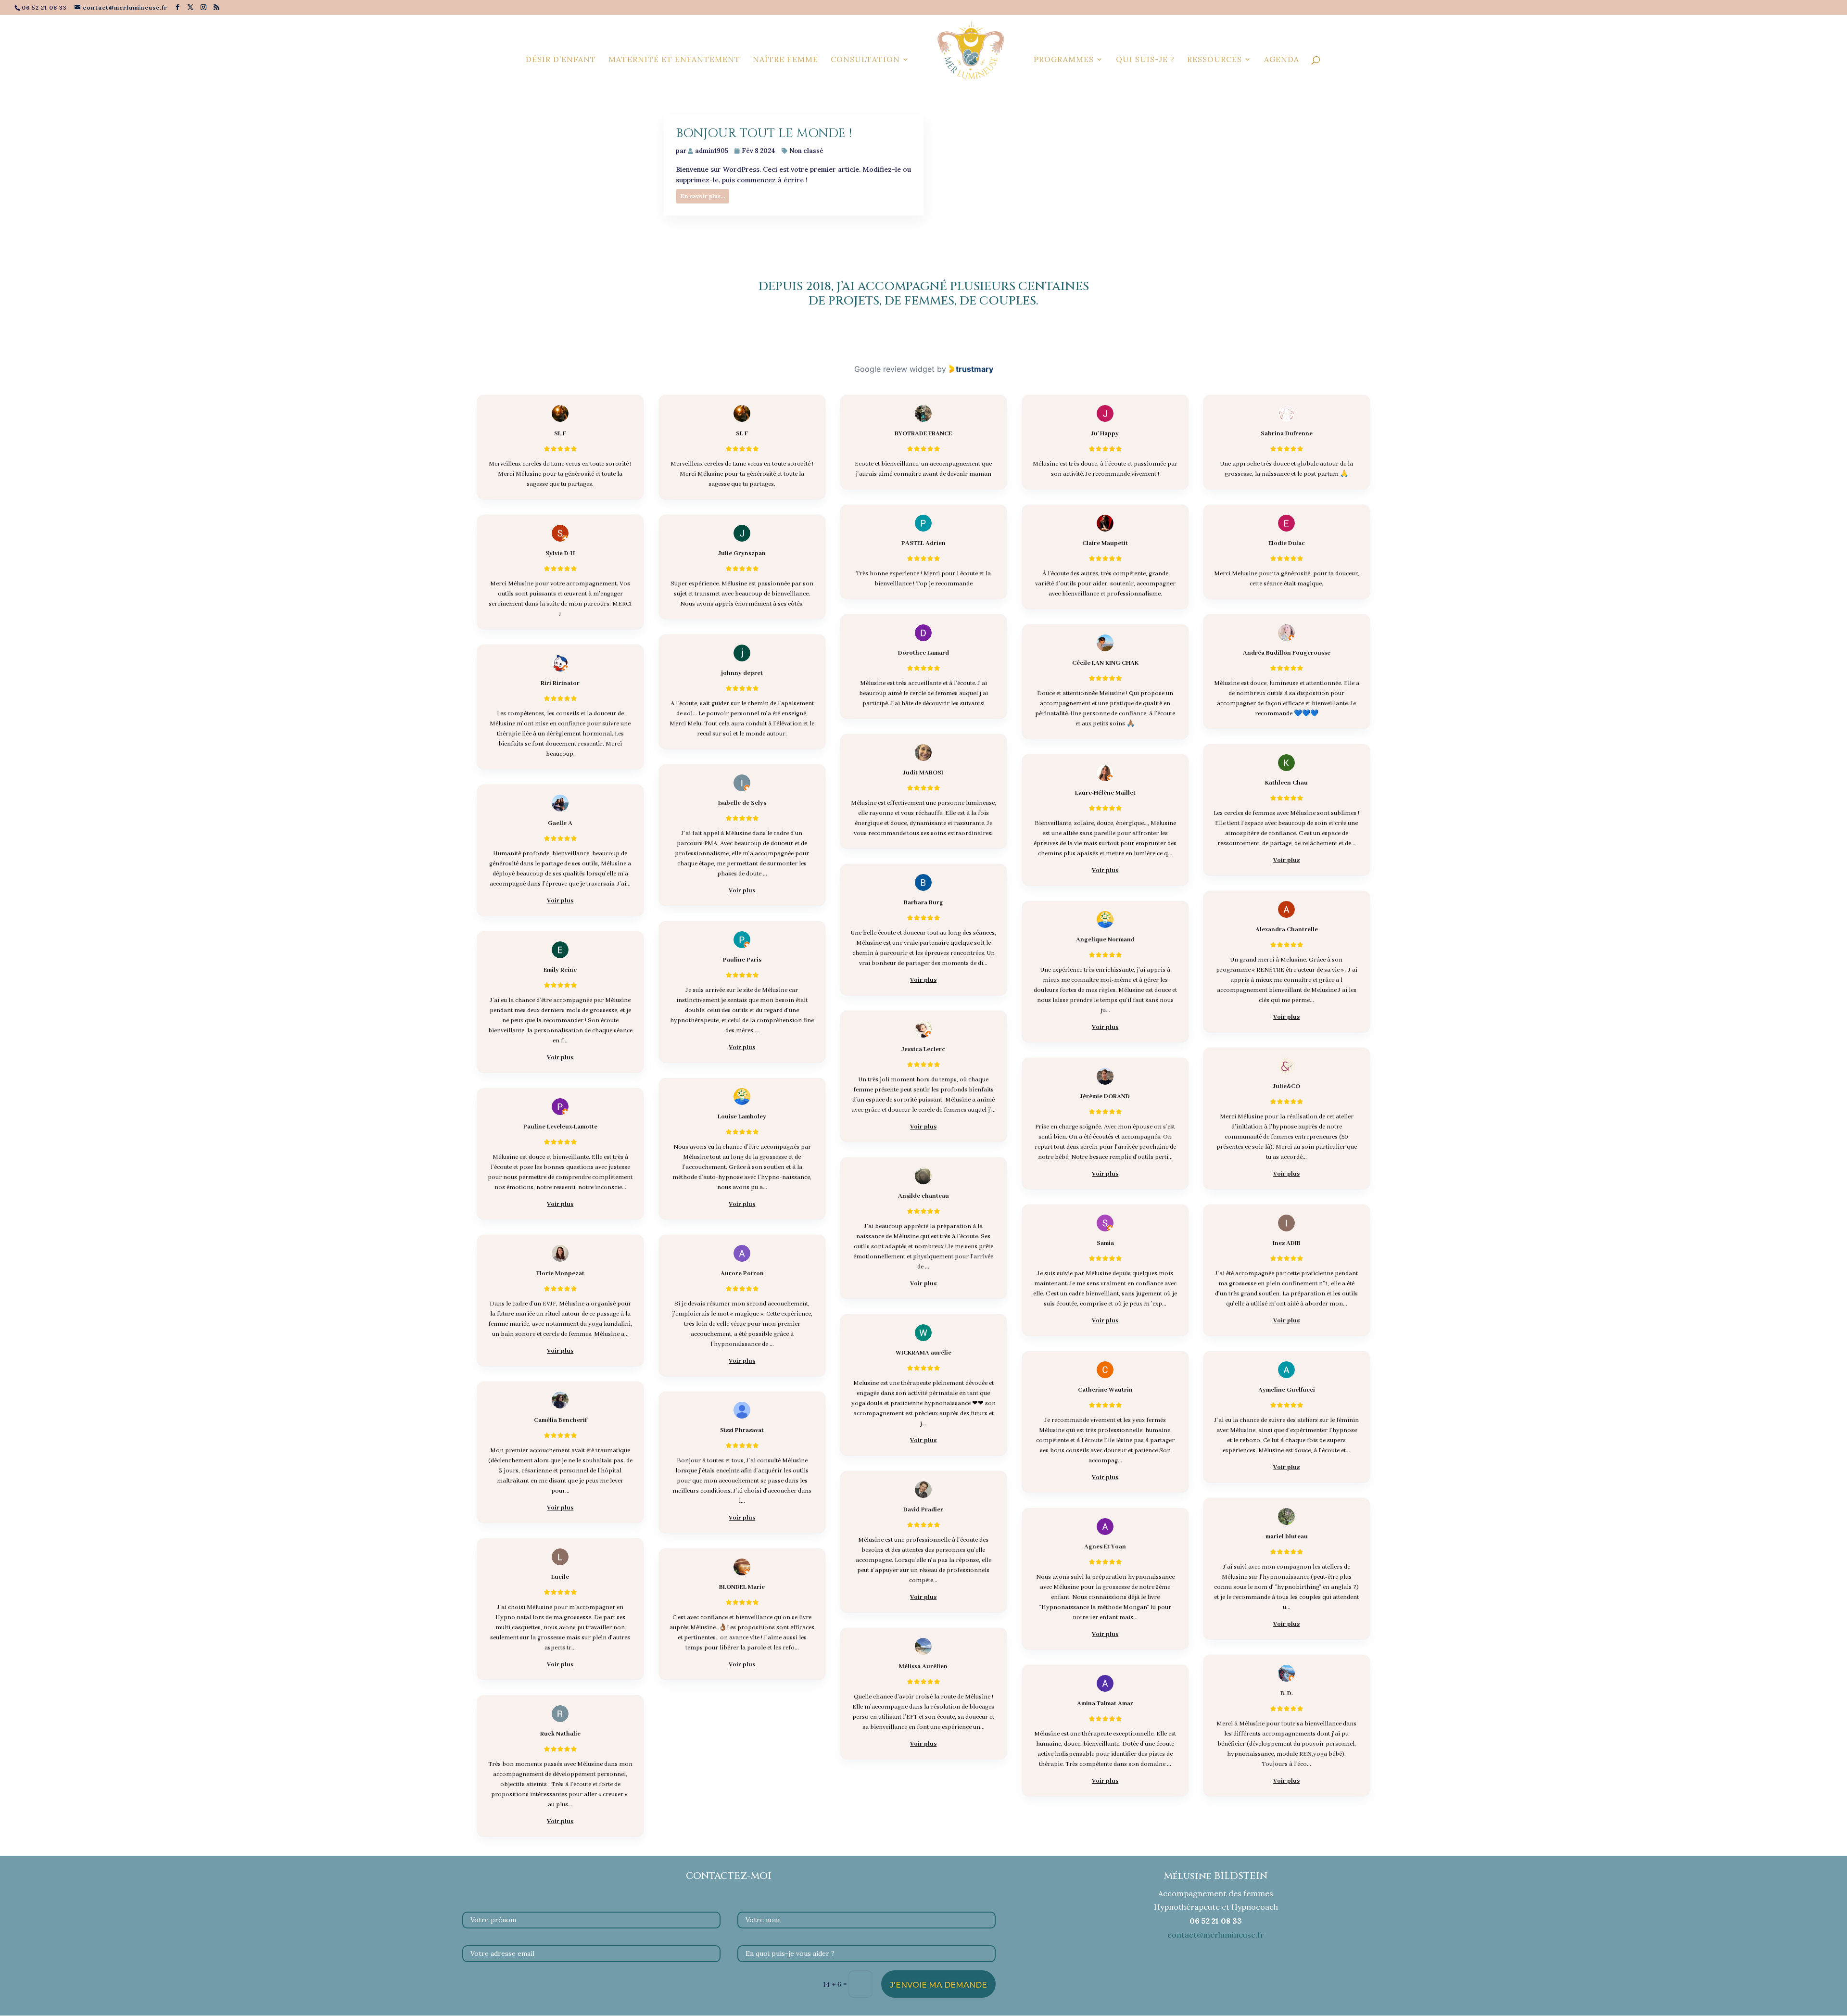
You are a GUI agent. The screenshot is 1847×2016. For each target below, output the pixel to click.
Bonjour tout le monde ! (764, 133)
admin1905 (712, 151)
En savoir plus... (703, 196)
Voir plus (1286, 860)
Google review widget (894, 369)
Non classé (806, 151)
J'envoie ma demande (938, 1985)
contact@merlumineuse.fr (1216, 1935)
